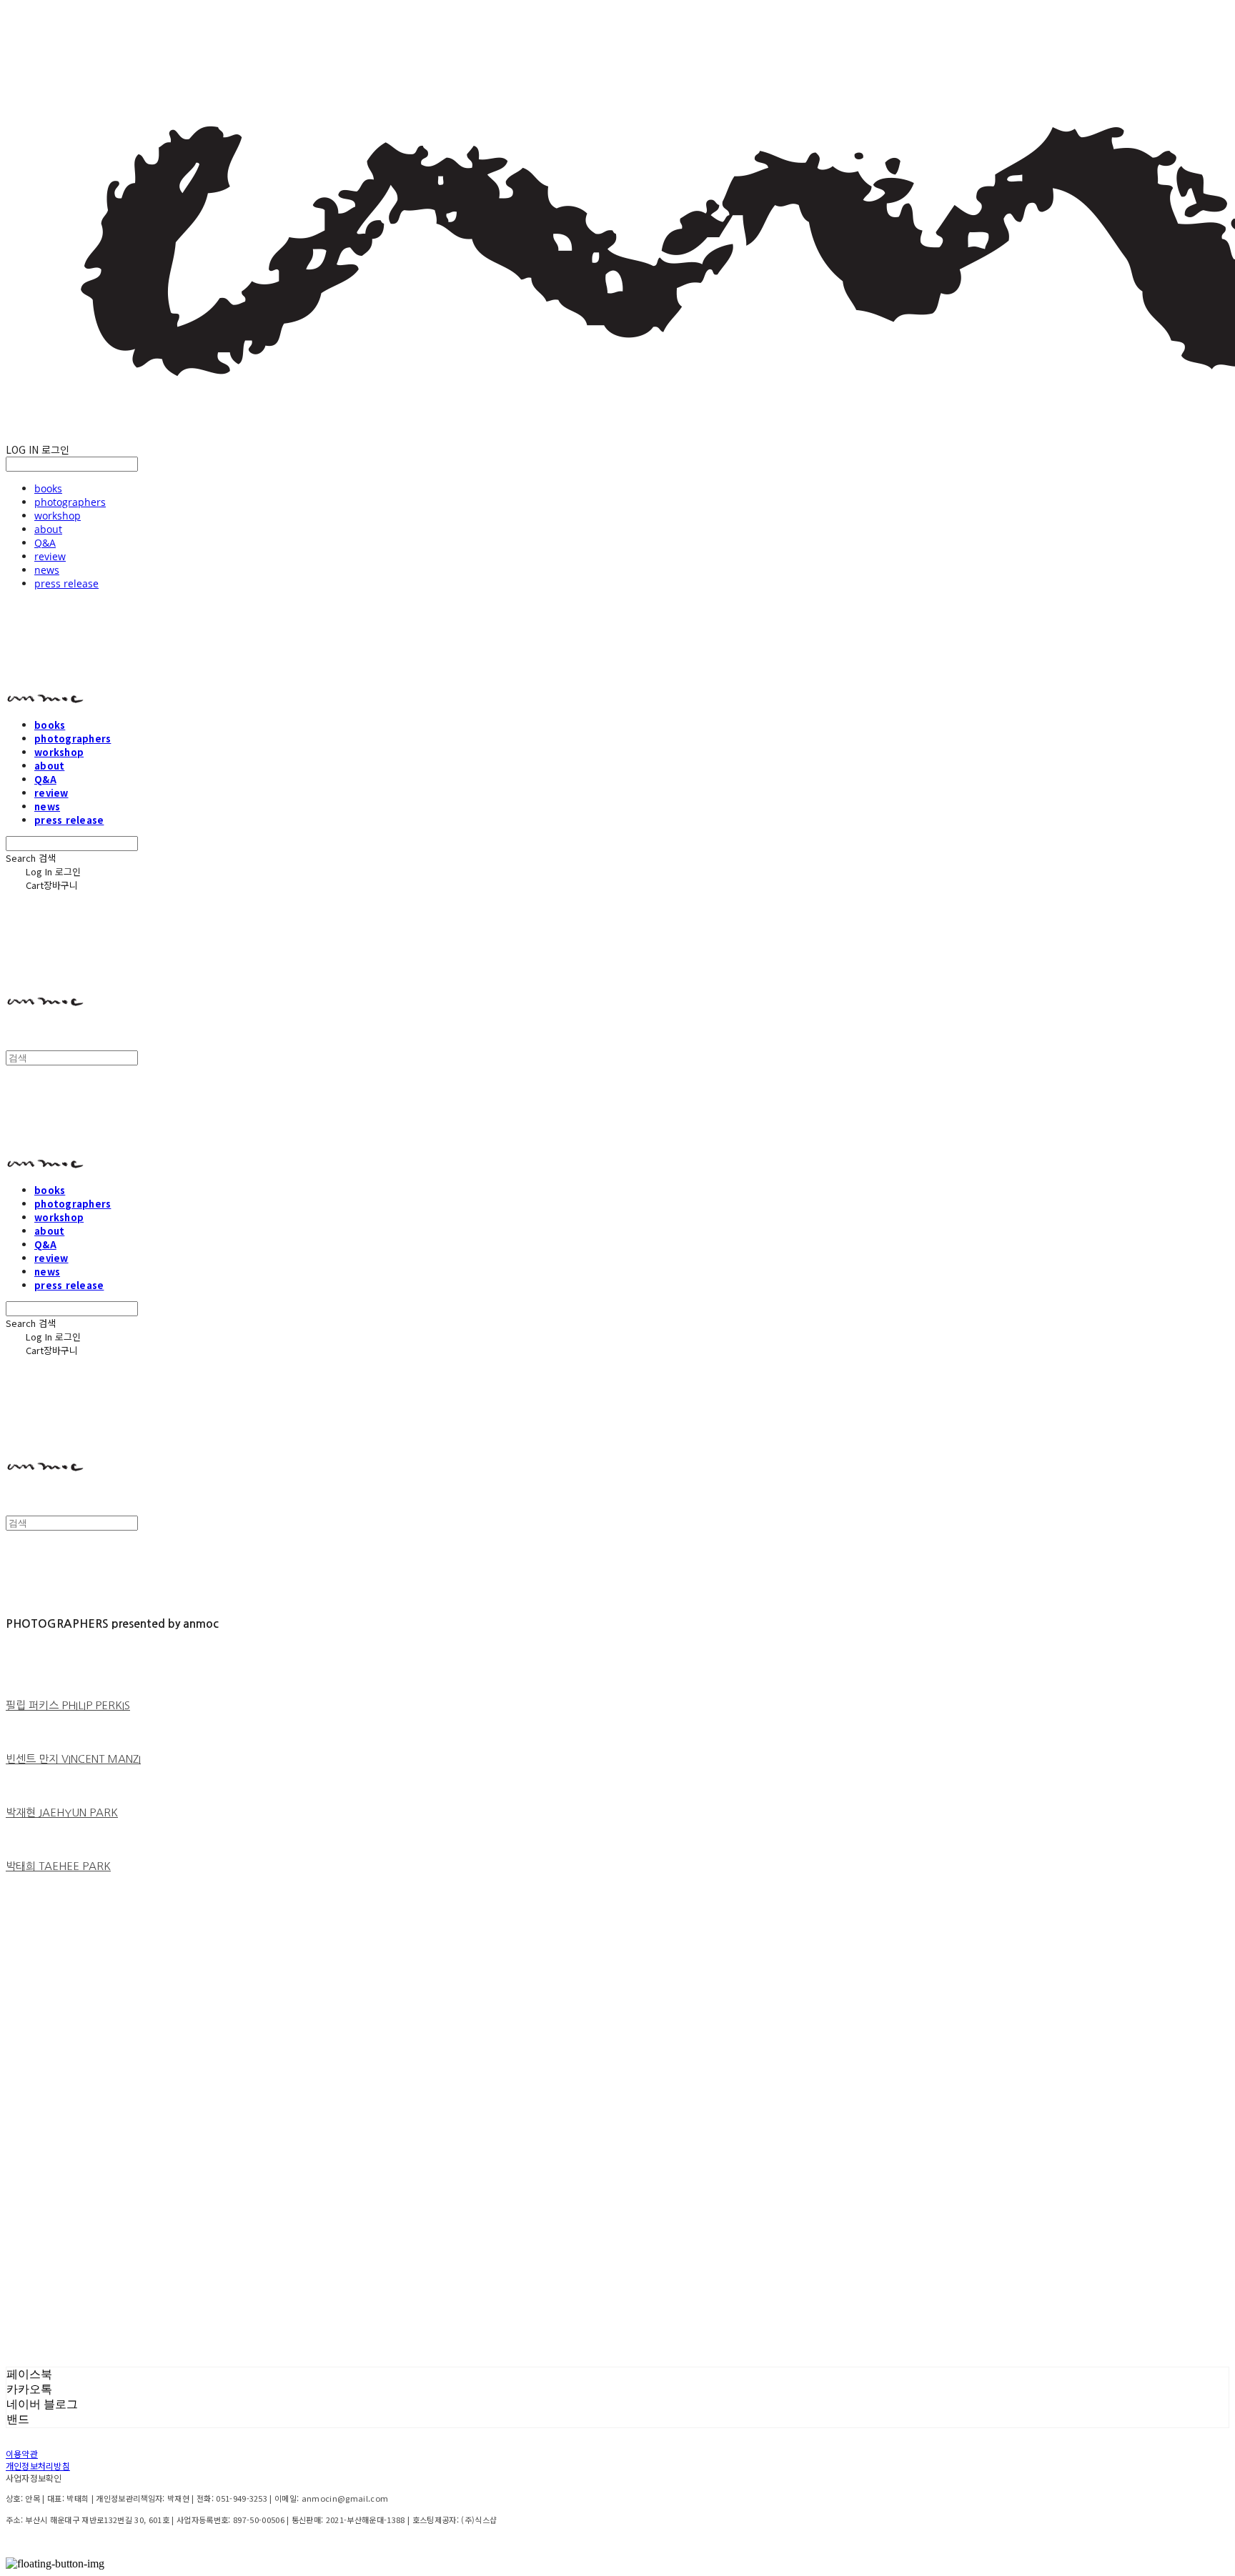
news (47, 570)
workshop (58, 516)
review (50, 556)
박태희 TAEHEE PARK (58, 1866)
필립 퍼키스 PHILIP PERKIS (68, 1705)
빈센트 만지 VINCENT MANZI (73, 1759)
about (48, 529)
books (48, 488)
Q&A (45, 543)
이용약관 (22, 2453)
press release (66, 583)
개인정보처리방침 (38, 2466)
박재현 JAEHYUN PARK (62, 1812)
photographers (70, 502)
